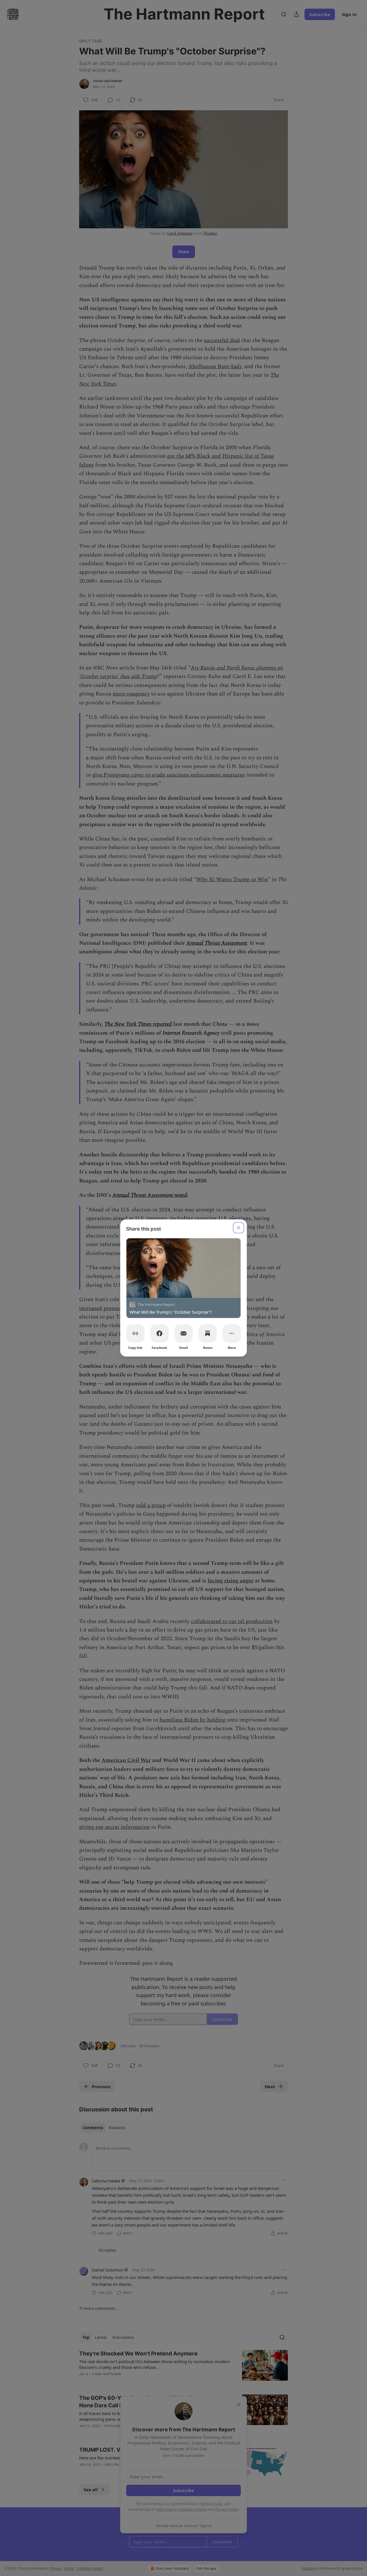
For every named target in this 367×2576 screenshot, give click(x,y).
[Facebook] (159, 1333)
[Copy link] (135, 1333)
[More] (232, 1333)
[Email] (183, 1333)
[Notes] (208, 1333)
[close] (239, 1228)
